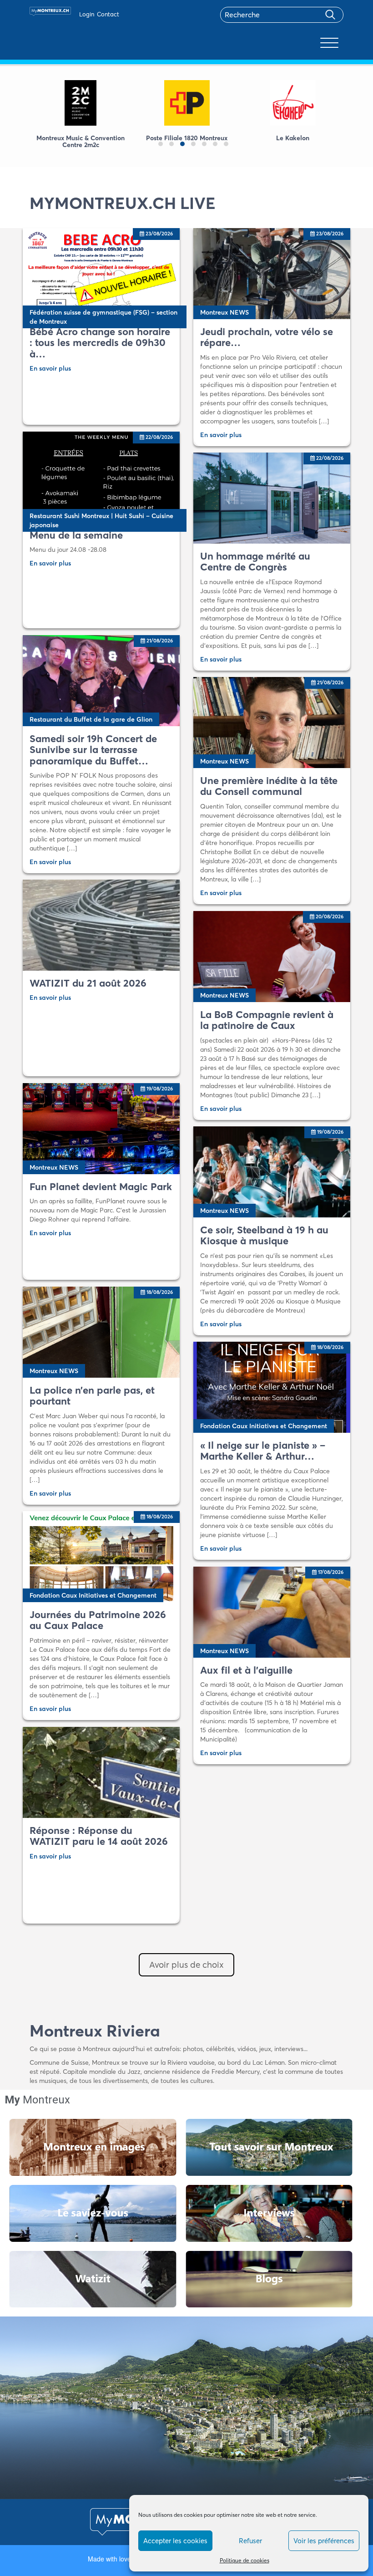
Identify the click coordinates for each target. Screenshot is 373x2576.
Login (87, 14)
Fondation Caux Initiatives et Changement (264, 1426)
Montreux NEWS (224, 312)
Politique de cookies (244, 2560)
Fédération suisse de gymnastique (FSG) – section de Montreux (103, 317)
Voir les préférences (324, 2541)
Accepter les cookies (175, 2541)
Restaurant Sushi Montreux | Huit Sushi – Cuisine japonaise (101, 520)
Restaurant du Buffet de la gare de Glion (91, 719)
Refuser (250, 2541)
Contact (108, 14)
